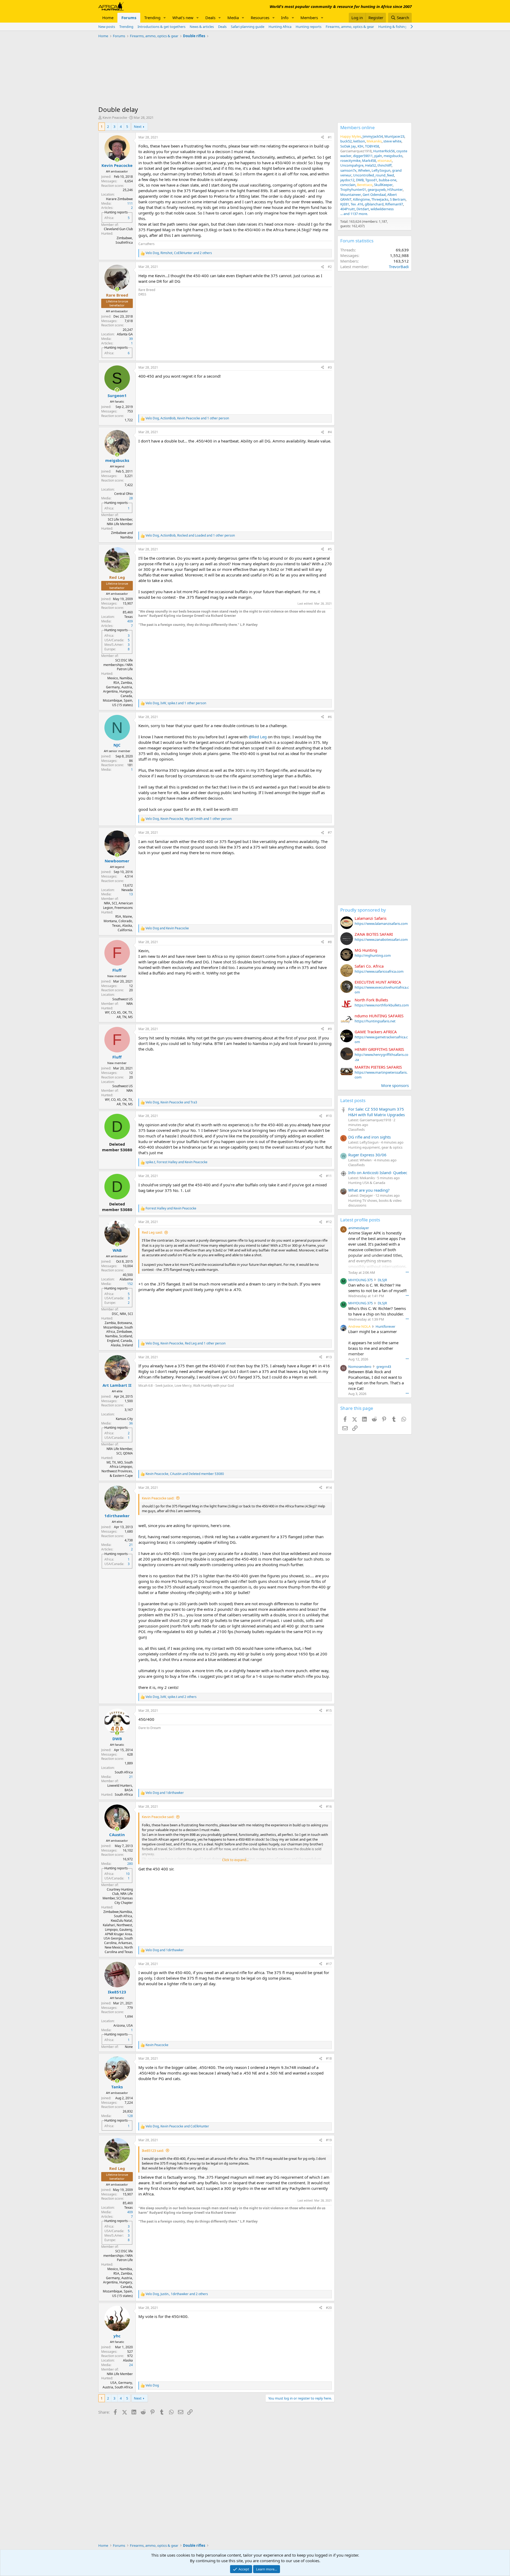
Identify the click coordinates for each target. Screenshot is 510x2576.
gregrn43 (384, 1367)
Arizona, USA (123, 2025)
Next (138, 127)
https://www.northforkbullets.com (382, 1005)
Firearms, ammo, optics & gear (350, 27)
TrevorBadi (399, 267)
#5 (330, 549)
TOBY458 (372, 146)
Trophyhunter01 (353, 189)
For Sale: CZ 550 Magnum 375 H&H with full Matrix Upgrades (377, 1112)
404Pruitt (348, 209)
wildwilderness (382, 209)
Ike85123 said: (153, 2151)
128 (130, 2116)
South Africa (124, 1772)
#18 (329, 2058)
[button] (165, 18)
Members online (358, 127)
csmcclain (348, 185)
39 (131, 339)
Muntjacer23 (394, 136)
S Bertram (398, 199)
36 (131, 1423)
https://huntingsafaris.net (375, 1021)
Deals (210, 18)
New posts (107, 27)
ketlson (359, 141)
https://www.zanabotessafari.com (381, 939)
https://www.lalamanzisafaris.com (381, 924)
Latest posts (353, 1100)
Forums (129, 18)
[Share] (322, 138)
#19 (329, 2140)
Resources (260, 18)
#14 (329, 1488)
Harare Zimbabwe (119, 199)
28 (131, 498)
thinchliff (384, 165)
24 (131, 2365)
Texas (129, 617)
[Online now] (117, 160)
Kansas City (124, 1419)
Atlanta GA (125, 334)
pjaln (378, 156)
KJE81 (345, 204)
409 (130, 621)
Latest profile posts (360, 1220)
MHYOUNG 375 (360, 1280)
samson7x (348, 170)
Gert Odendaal (374, 195)
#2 (330, 267)
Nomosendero (360, 1367)
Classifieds (356, 1129)
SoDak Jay (348, 146)
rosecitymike (350, 161)
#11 (329, 1176)
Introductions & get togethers (161, 27)
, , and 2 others (179, 253)
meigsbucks (393, 156)
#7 (330, 832)
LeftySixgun (381, 170)
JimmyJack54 (373, 136)
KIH (360, 146)
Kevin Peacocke (115, 117)
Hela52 (370, 165)
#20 (329, 2308)
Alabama (126, 1279)
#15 (329, 1711)
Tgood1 (371, 180)
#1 (330, 137)
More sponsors (395, 1085)
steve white (392, 141)
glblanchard (374, 204)
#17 (329, 1964)
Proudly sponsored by (363, 910)
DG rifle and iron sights (369, 1137)
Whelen (364, 170)
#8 (330, 942)
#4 (330, 432)
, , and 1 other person (187, 418)
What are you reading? (369, 1190)
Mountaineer (351, 195)
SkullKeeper (383, 185)
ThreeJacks (380, 199)
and (167, 928)
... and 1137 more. (354, 214)
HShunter (395, 189)
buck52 (346, 141)
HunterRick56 (384, 151)
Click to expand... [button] (235, 1860)
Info (285, 18)
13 (131, 894)
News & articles (202, 27)
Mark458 (369, 161)
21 (131, 1545)
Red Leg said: (152, 1232)
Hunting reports (309, 27)
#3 (330, 367)
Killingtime (361, 199)
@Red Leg (258, 737)
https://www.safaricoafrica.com (379, 971)
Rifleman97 (394, 204)
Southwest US (123, 999)
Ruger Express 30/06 (367, 1155)
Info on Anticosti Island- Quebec (378, 1173)
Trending (152, 18)
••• (407, 1272)
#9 (330, 1029)
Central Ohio (124, 494)
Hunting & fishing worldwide (401, 27)
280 (130, 1864)
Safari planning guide (248, 27)
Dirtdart (363, 209)
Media (233, 18)
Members (309, 18)
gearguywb (377, 189)
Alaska (128, 2360)
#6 (330, 717)
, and (171, 1102)
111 (130, 203)
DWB (360, 180)
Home (108, 18)
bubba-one (388, 180)
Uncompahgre (352, 165)
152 (130, 1284)
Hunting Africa (280, 27)
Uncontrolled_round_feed (373, 175)
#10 (329, 1116)
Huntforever (385, 1326)
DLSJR (382, 1280)
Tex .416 (357, 204)
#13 (329, 1357)
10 (128, 1874)
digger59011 (363, 156)
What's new (183, 18)
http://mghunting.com (373, 955)
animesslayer (359, 1228)
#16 (329, 1806)
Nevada (127, 890)
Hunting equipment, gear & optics (375, 1147)
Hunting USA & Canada (367, 1183)
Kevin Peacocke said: (158, 1498)
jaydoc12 (347, 180)
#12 (329, 1222)
